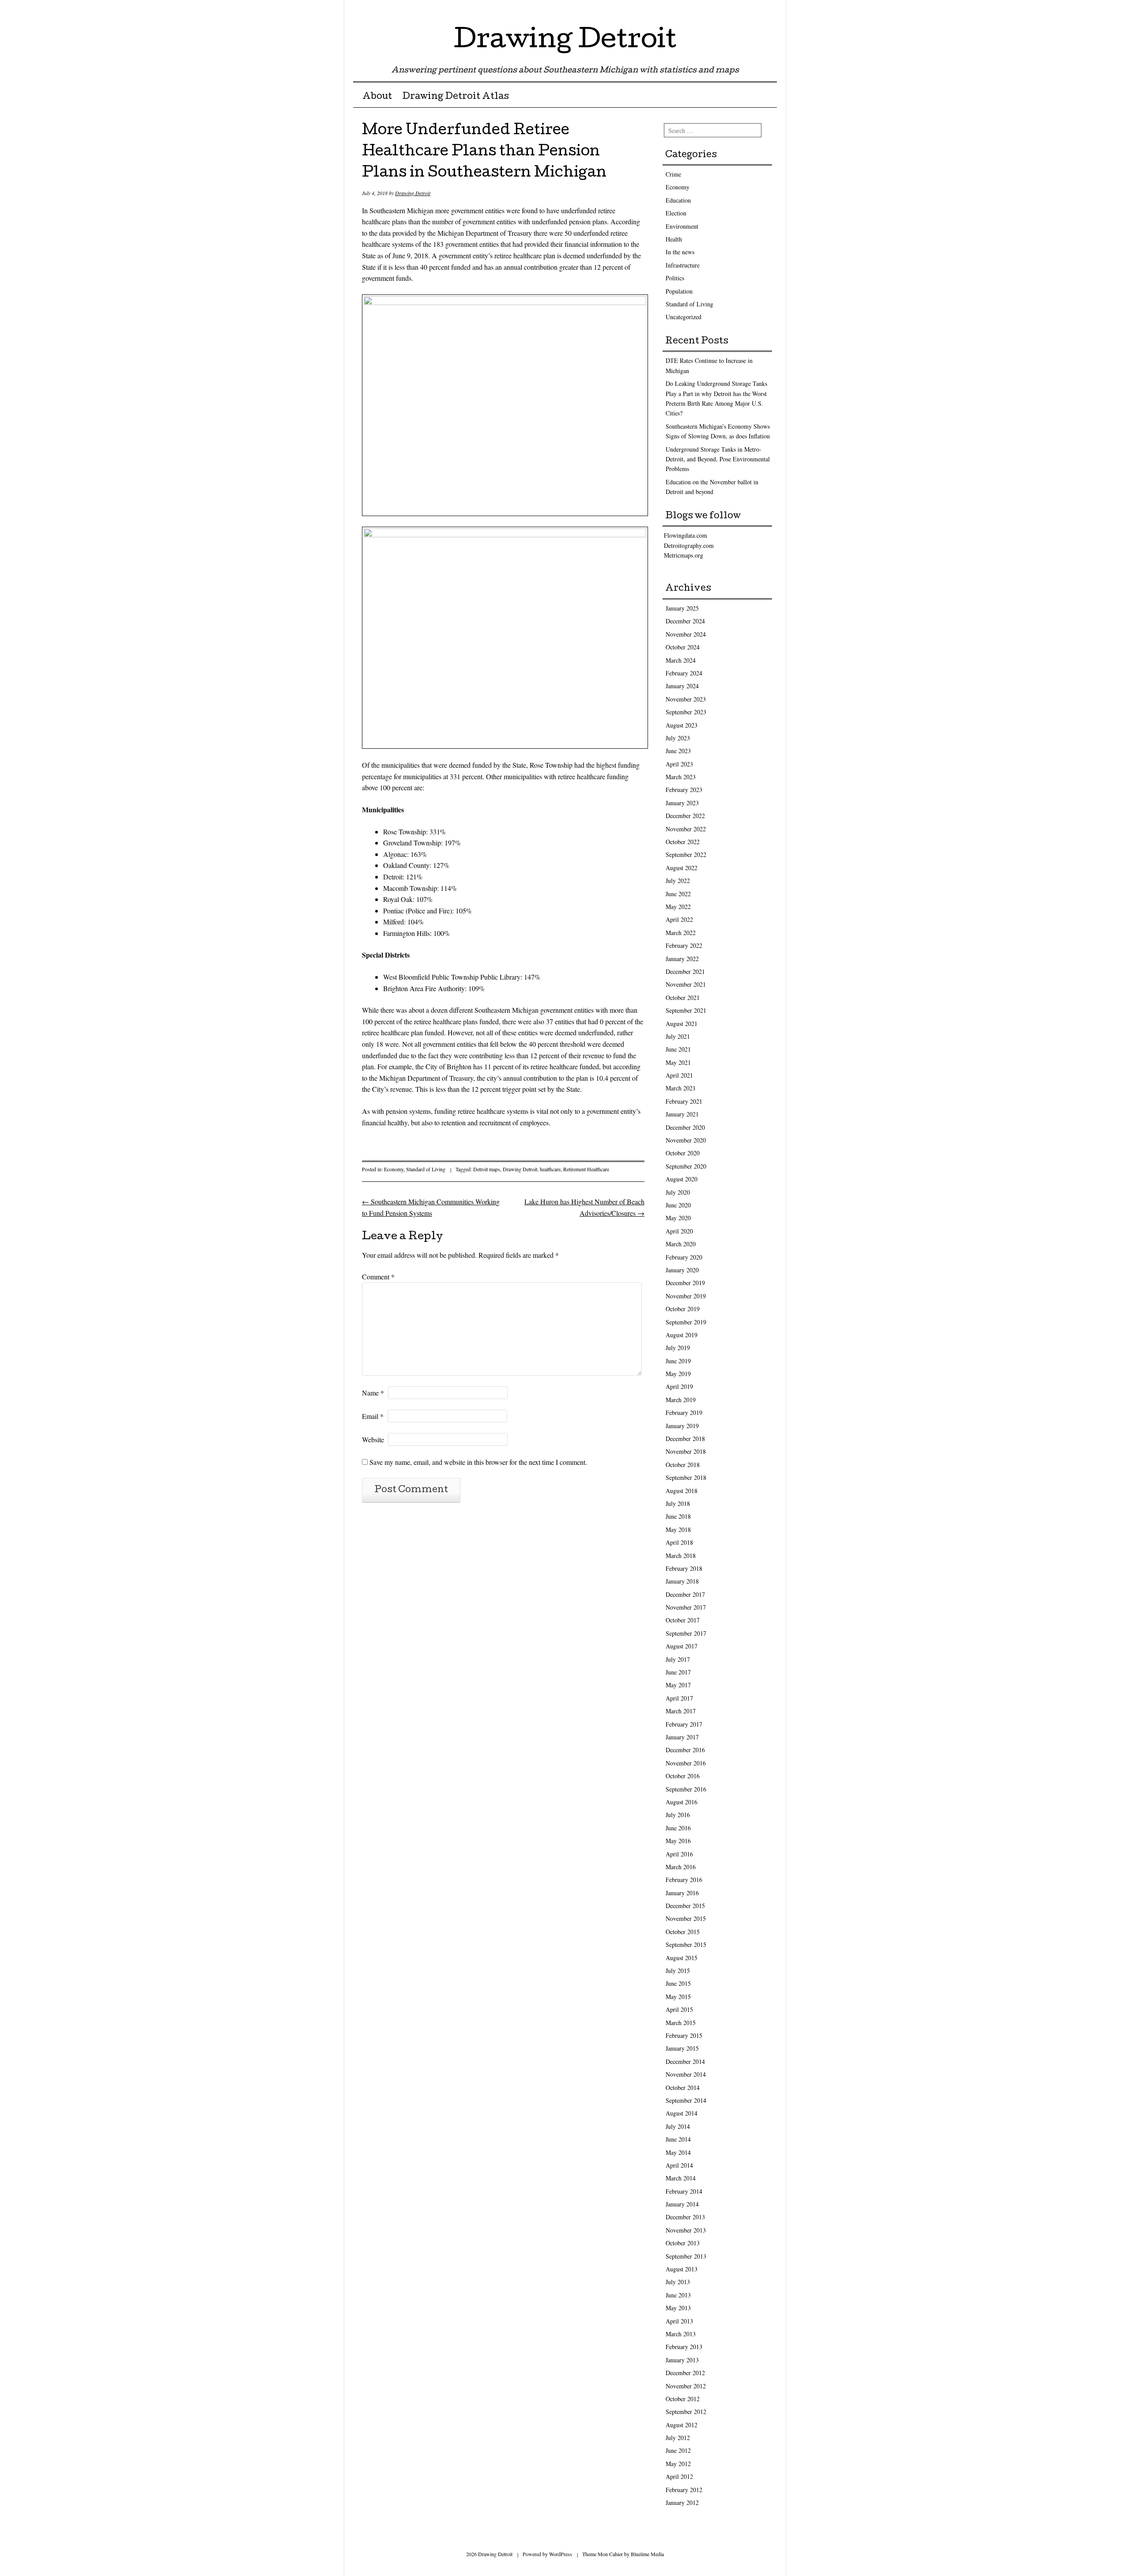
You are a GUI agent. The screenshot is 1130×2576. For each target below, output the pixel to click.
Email (373, 1416)
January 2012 (682, 2502)
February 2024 (684, 673)
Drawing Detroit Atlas (456, 97)
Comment (378, 1277)
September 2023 (686, 712)
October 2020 (683, 1153)
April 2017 (679, 1698)
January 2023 (682, 803)
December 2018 (685, 1439)
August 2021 (682, 1024)
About (377, 97)
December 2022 (685, 816)
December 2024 (685, 621)
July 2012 (678, 2438)
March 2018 (681, 1556)
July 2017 (678, 1659)
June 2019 (678, 1361)
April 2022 (679, 919)
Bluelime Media (647, 2554)
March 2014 (681, 2178)
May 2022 (678, 907)
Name (373, 1393)
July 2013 (678, 2282)
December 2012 (685, 2373)
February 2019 (684, 1412)
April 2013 (679, 2321)
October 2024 (683, 647)
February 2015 (684, 2035)
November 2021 (686, 984)
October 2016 (683, 1776)
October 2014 (683, 2088)
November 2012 (686, 2386)
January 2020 (682, 1270)
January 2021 (682, 1114)
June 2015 (678, 1983)
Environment (682, 226)
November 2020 (686, 1140)
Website (373, 1439)
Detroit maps (487, 1169)
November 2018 (686, 1451)
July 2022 (678, 881)
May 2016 (678, 1841)
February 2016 (684, 1880)
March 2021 (681, 1088)
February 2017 (684, 1724)
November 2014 (686, 2074)
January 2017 (682, 1737)
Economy (394, 1169)
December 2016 (685, 1750)
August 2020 (682, 1179)
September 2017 (686, 1633)
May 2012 (678, 2464)
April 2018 (679, 1542)
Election (676, 213)
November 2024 (686, 634)
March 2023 (681, 777)
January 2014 (682, 2204)
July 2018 (678, 1503)
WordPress (561, 2554)
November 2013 (686, 2230)
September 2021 (686, 1010)
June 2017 (678, 1672)
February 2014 (684, 2191)
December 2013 (685, 2217)
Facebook (754, 10)
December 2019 (685, 1283)
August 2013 (682, 2269)
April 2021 (679, 1075)
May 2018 (678, 1529)
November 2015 (686, 1918)
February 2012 (684, 2490)
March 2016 (681, 1867)
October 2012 (683, 2399)
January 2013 (682, 2360)
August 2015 (682, 1958)
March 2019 (681, 1400)
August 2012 (682, 2425)
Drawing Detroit (565, 41)
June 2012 (678, 2450)
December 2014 (685, 2061)
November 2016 (686, 1763)
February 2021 (684, 1101)
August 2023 (682, 725)
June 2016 (678, 1828)
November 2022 (686, 829)
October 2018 (683, 1465)
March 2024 (681, 660)
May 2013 (678, 2308)
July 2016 (678, 1815)
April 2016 (679, 1854)
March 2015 (681, 2023)
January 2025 (682, 608)
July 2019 (678, 1348)
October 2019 (683, 1309)
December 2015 (685, 1906)
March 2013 (681, 2334)
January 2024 (682, 686)
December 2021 (685, 971)
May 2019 (678, 1374)
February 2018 (684, 1568)
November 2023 (686, 699)
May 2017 (678, 1685)
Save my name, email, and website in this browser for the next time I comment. (478, 1462)
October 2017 (683, 1620)
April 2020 (679, 1231)
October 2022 (683, 842)
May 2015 (678, 1997)
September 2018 (686, 1477)
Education (678, 200)
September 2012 (686, 2412)
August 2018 (682, 1491)
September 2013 (686, 2256)
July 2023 (678, 738)
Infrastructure (683, 265)
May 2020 (678, 1218)
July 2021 (678, 1036)
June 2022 (678, 894)
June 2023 (678, 751)
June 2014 (678, 2139)
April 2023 (679, 764)
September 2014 (686, 2100)
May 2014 (678, 2152)
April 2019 (679, 1386)
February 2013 (684, 2347)
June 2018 (678, 1516)
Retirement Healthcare (586, 1169)
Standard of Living (426, 1169)
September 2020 (686, 1166)
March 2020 (681, 1244)
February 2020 (684, 1257)
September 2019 (686, 1322)
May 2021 (678, 1062)
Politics (675, 278)
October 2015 (683, 1932)
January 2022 (682, 959)
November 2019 (686, 1296)
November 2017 (686, 1607)
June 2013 (678, 2295)
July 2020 (678, 1192)
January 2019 (682, 1426)
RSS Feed (769, 10)
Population (679, 291)
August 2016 (682, 1802)
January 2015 (682, 2048)
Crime (673, 174)
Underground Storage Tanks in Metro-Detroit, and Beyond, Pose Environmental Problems (718, 459)
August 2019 (682, 1335)
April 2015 (679, 2009)
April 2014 (679, 2165)
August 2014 (682, 2113)
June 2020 (678, 1205)
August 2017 (682, 1646)
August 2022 (682, 868)
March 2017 (681, 1711)
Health (674, 239)
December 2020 (685, 1127)
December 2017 (685, 1594)
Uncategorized (684, 317)
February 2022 (684, 945)
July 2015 (678, 1971)
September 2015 (686, 1944)
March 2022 (681, 933)
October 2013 (683, 2243)
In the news (680, 252)
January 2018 (682, 1581)
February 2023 (684, 790)
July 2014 (678, 2126)
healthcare (550, 1169)
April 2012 (679, 2476)
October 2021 (683, 998)
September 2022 (686, 854)
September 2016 (686, 1789)
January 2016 (682, 1893)
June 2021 (678, 1049)
